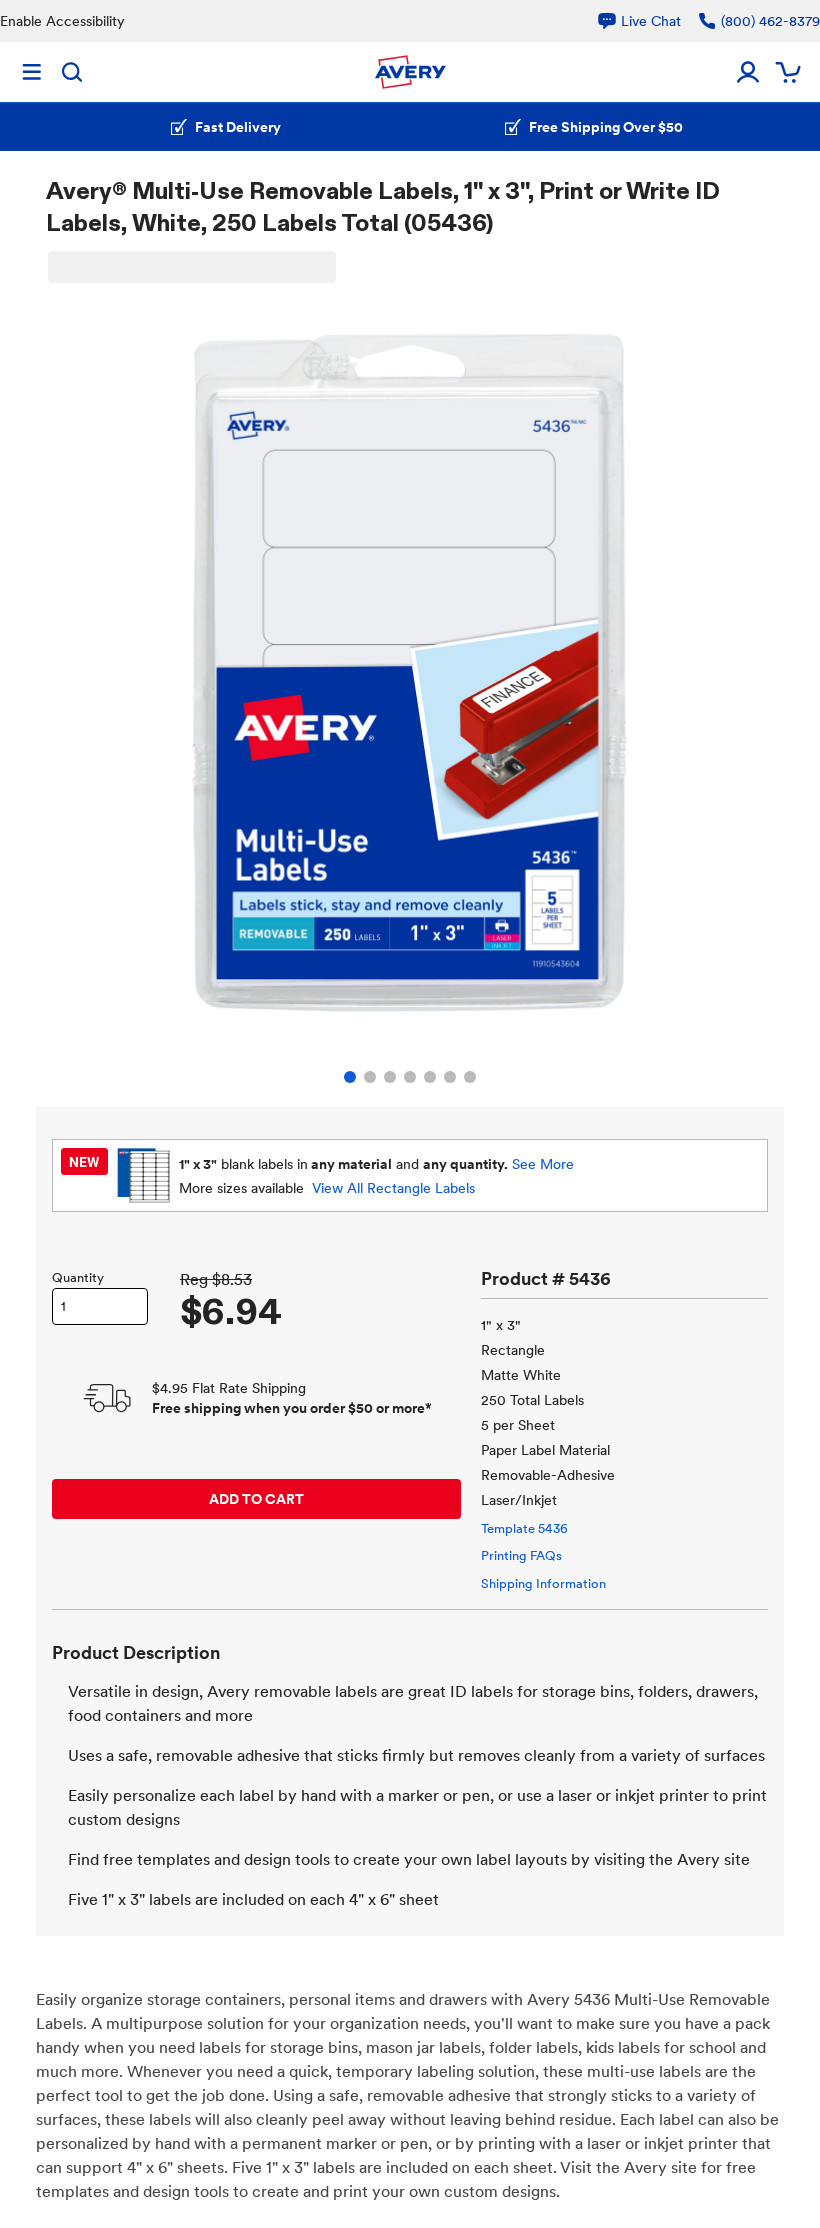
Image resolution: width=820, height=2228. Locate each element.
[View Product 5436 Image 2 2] (370, 1077)
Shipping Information (543, 1583)
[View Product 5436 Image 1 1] (350, 1077)
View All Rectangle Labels (393, 1188)
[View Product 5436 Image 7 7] (470, 1077)
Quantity (78, 1277)
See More (543, 1164)
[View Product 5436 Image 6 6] (450, 1077)
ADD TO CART (256, 1499)
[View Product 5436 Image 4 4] (410, 1077)
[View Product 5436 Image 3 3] (390, 1077)
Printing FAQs (521, 1555)
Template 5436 (524, 1528)
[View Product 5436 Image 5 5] (430, 1077)
